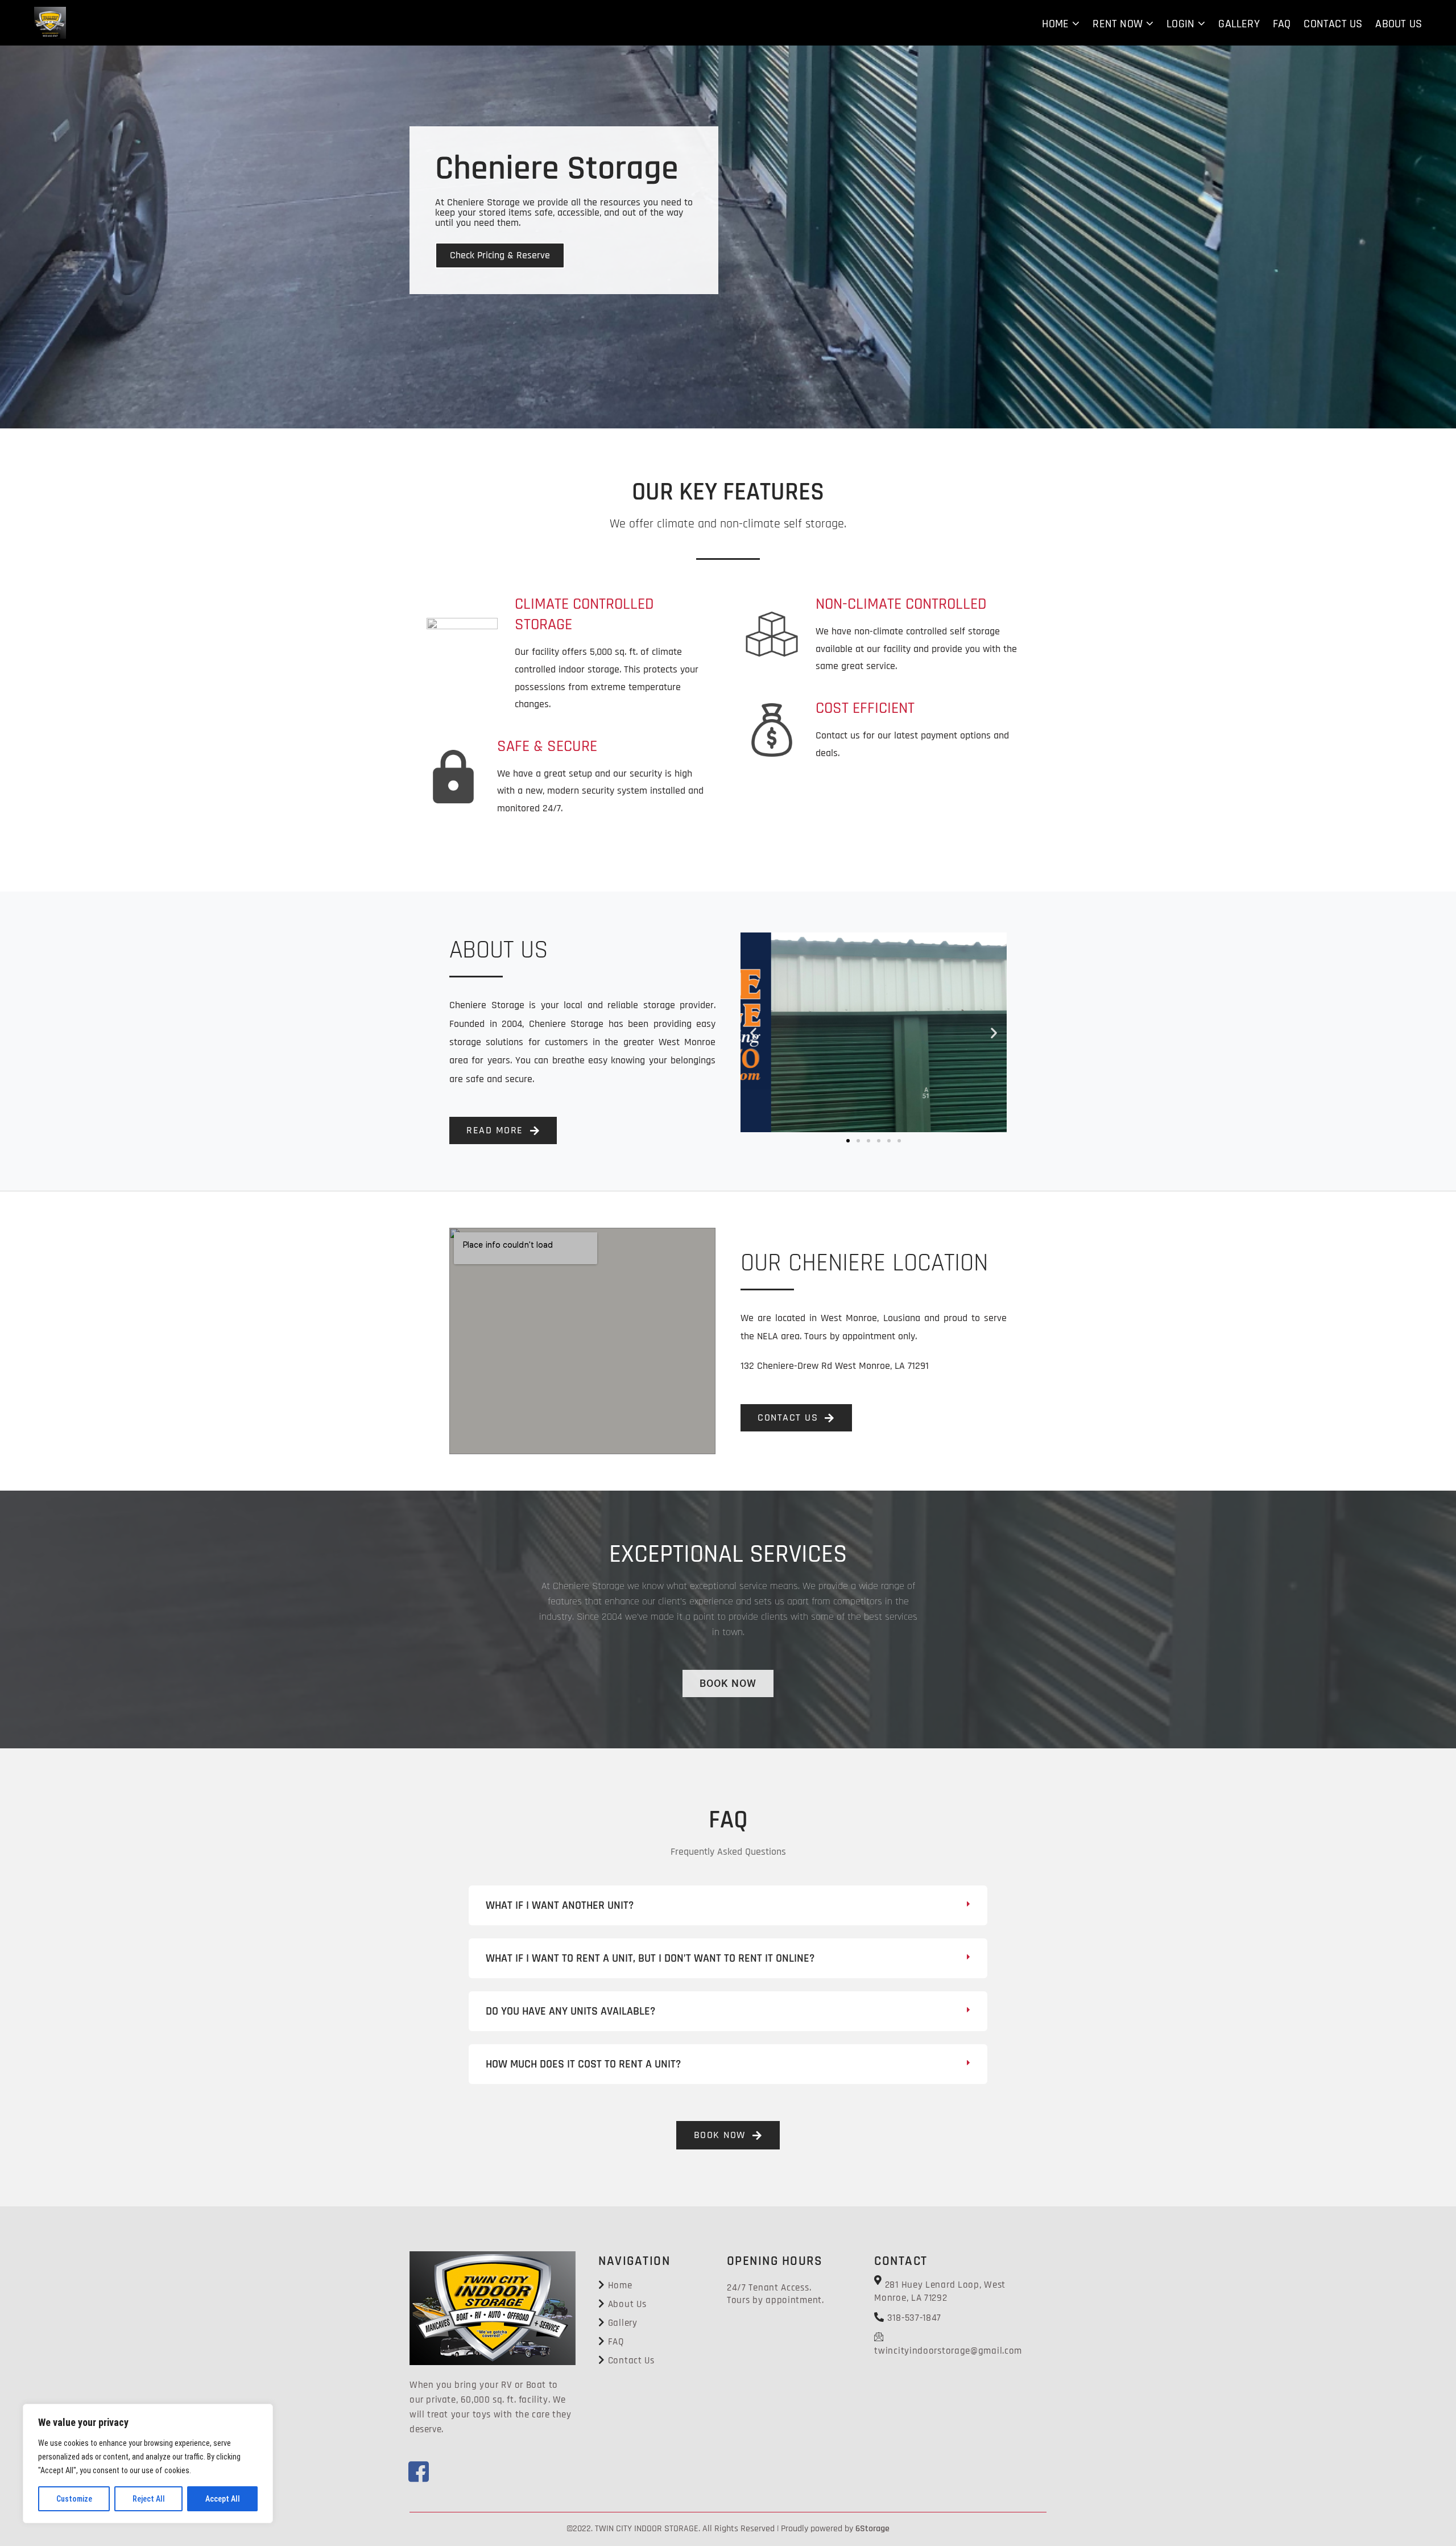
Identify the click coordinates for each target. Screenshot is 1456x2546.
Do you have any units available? (570, 2011)
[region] (148, 2464)
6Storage (872, 2529)
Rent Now (1118, 24)
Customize (74, 2499)
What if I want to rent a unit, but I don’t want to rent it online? (650, 1958)
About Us (1399, 24)
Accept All (223, 2499)
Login (1180, 24)
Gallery (1239, 24)
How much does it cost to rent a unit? (583, 2064)
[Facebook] (412, 2465)
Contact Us (1333, 24)
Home (1055, 24)
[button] (753, 1032)
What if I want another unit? (560, 1905)
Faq (1282, 24)
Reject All (149, 2499)
